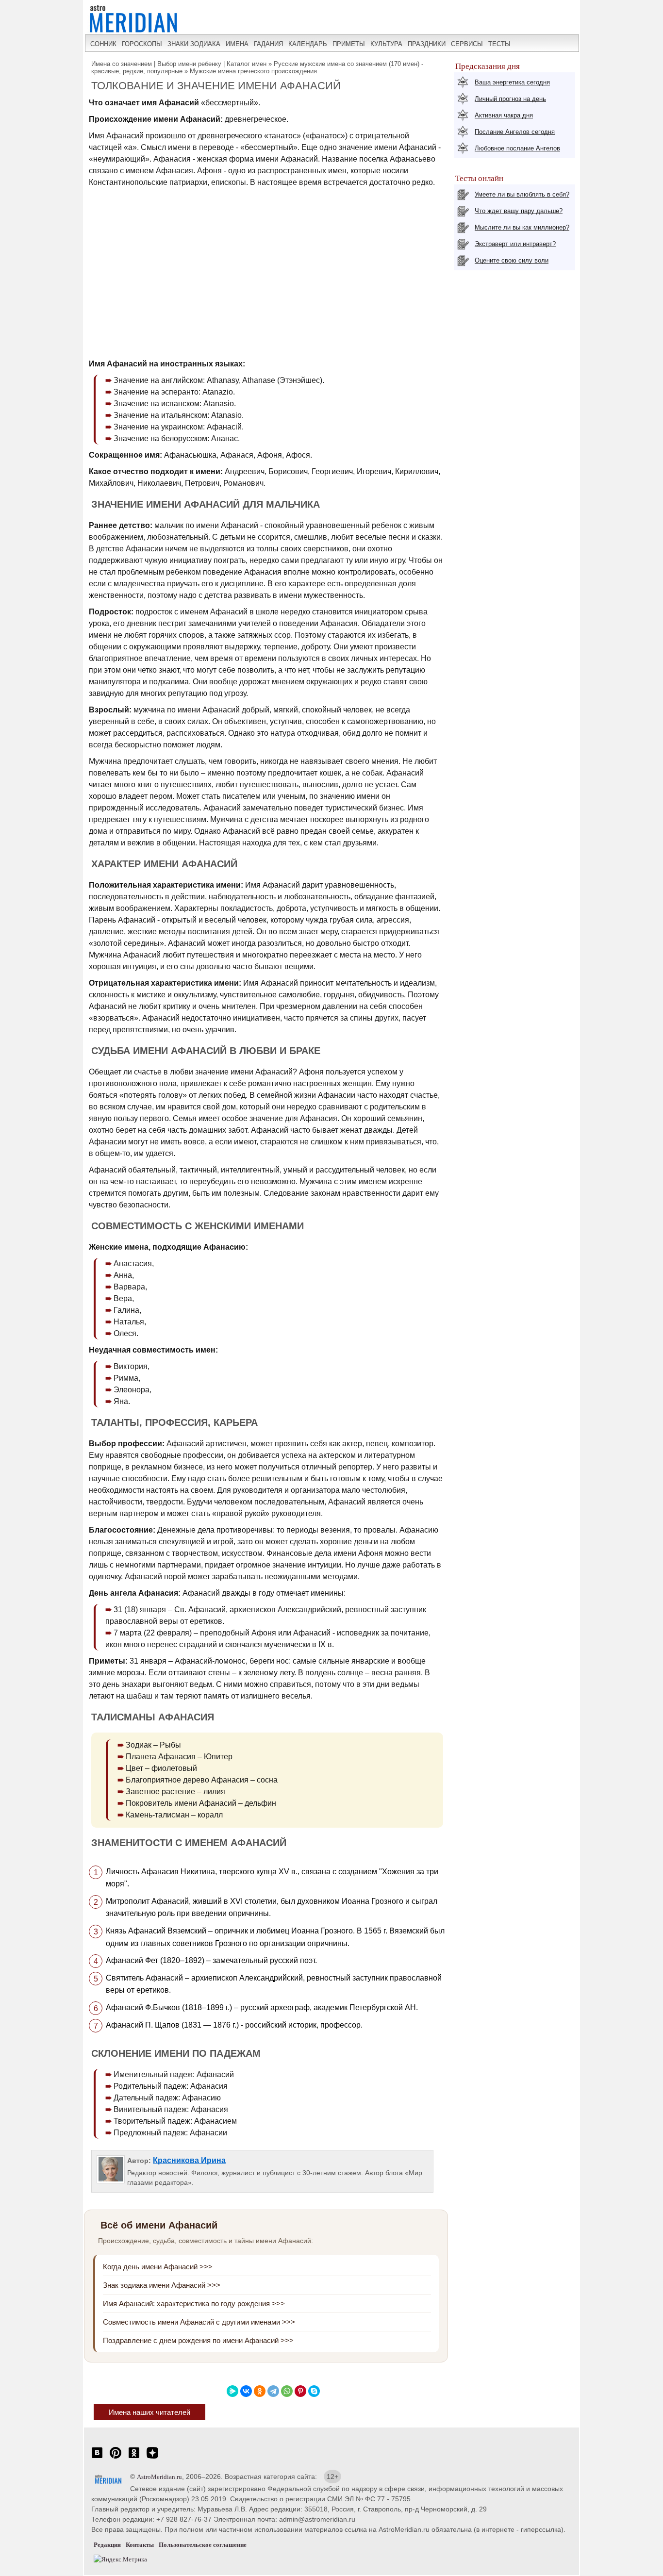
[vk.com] (97, 2458)
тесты (499, 44)
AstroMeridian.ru (159, 2477)
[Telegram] (273, 2391)
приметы (349, 44)
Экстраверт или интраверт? (515, 244)
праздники (427, 44)
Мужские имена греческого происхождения (253, 71)
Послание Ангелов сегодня (515, 132)
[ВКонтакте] (246, 2391)
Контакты (140, 2545)
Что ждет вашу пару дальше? (519, 211)
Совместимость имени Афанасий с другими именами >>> (199, 2322)
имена (237, 44)
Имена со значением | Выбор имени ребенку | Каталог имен (179, 64)
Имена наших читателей (149, 2412)
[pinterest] (116, 2458)
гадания (268, 44)
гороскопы (142, 44)
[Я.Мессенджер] (232, 2391)
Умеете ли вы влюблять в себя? (522, 194)
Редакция (107, 2545)
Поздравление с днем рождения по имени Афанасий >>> (198, 2340)
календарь (308, 44)
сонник (103, 44)
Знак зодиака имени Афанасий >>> (162, 2285)
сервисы (467, 44)
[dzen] (152, 2458)
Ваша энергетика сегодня (512, 82)
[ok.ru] (134, 2458)
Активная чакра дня (504, 115)
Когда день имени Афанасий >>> (158, 2267)
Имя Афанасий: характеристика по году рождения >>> (194, 2304)
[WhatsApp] (287, 2391)
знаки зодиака (194, 44)
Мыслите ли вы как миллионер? (522, 227)
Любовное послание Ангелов (517, 148)
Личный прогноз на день (510, 99)
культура (386, 44)
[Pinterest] (300, 2391)
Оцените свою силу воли (512, 260)
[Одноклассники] (260, 2391)
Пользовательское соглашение (203, 2545)
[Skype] (314, 2391)
